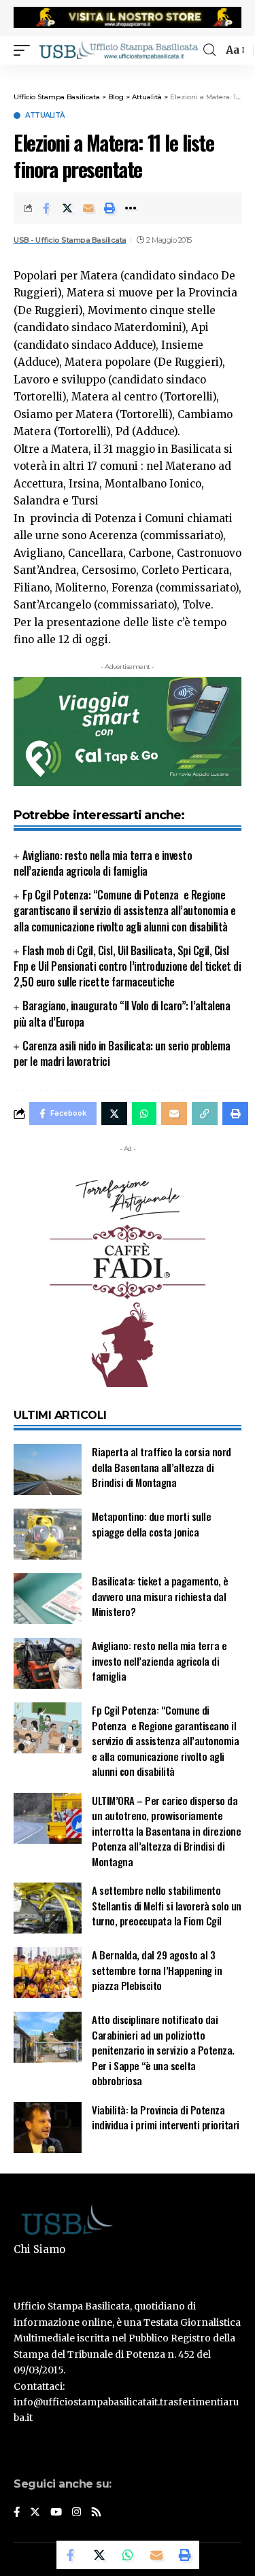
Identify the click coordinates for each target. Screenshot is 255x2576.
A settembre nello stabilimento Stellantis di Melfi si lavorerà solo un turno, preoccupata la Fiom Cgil (167, 1905)
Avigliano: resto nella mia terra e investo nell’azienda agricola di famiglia (103, 863)
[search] (209, 50)
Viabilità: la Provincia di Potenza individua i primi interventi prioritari (166, 2117)
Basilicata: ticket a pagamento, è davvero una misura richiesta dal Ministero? (160, 1596)
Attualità (45, 116)
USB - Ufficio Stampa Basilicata (70, 240)
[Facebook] (17, 2513)
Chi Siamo (39, 2249)
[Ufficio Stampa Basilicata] (118, 50)
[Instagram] (76, 2513)
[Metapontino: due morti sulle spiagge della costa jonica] (48, 1534)
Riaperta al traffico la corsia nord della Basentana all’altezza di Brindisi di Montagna (161, 1467)
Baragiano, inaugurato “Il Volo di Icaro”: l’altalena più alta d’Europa (122, 1013)
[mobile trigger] (25, 50)
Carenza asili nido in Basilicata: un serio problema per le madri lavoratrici (122, 1053)
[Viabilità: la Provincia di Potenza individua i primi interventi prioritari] (48, 2128)
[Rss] (96, 2513)
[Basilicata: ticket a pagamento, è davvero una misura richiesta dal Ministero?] (48, 1599)
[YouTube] (56, 2513)
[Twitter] (35, 2513)
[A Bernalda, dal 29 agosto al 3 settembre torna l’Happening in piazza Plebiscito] (48, 1973)
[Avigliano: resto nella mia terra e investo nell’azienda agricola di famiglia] (48, 1663)
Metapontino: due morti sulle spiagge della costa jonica (151, 1524)
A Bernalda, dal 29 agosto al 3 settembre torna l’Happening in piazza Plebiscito (157, 1970)
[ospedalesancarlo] (128, 73)
